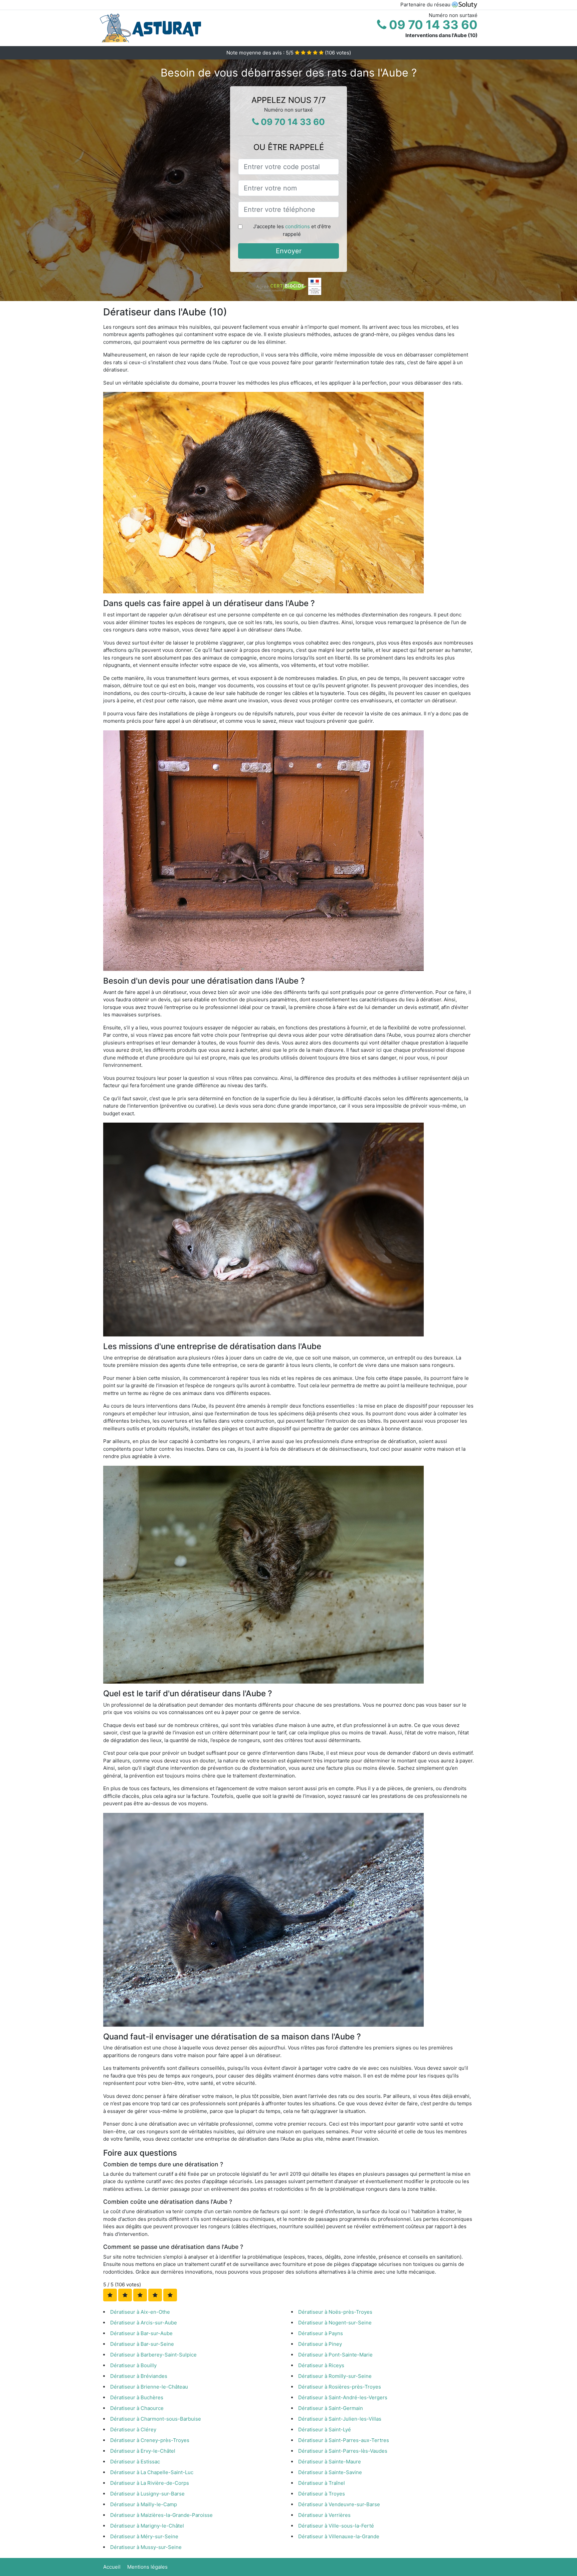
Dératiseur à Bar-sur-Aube (141, 2333)
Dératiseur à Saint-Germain (331, 2408)
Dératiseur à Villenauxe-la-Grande (339, 2536)
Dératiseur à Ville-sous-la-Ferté (336, 2526)
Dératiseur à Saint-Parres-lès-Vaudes (343, 2451)
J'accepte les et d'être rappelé (292, 230)
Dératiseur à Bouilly (133, 2365)
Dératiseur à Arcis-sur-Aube (144, 2323)
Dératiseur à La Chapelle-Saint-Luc (152, 2472)
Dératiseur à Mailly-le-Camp (144, 2504)
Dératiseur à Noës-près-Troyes (335, 2312)
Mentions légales (147, 2567)
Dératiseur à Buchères (137, 2397)
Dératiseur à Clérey (133, 2429)
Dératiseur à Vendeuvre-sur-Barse (339, 2504)
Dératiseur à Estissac (135, 2462)
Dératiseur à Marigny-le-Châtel (147, 2526)
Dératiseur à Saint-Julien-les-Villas (340, 2419)
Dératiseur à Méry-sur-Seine (144, 2536)
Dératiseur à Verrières (324, 2515)
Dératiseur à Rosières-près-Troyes (340, 2387)
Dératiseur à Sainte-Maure (330, 2462)
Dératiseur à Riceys (321, 2365)
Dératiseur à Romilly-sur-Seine (335, 2376)
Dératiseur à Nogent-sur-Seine (335, 2323)
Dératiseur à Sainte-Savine (330, 2472)
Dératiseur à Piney (320, 2344)
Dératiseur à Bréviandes (139, 2376)
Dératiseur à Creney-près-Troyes (150, 2440)
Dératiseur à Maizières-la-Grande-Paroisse (161, 2515)
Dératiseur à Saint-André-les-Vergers (343, 2397)
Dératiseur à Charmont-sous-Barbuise (156, 2419)
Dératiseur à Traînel (322, 2483)
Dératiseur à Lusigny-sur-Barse (147, 2494)
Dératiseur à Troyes (322, 2494)
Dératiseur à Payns (321, 2333)
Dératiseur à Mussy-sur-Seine (146, 2547)
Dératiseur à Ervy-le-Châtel (143, 2451)
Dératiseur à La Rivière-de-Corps (150, 2483)
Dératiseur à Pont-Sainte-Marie (335, 2355)
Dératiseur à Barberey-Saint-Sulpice (153, 2355)
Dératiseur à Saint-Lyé (325, 2429)
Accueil (112, 2567)
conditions (298, 226)
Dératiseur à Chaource (137, 2408)
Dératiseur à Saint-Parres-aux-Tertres (344, 2440)
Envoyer (289, 251)
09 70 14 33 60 (432, 25)
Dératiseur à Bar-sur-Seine (142, 2344)
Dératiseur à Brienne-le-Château (149, 2387)
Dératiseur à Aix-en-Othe (140, 2312)
